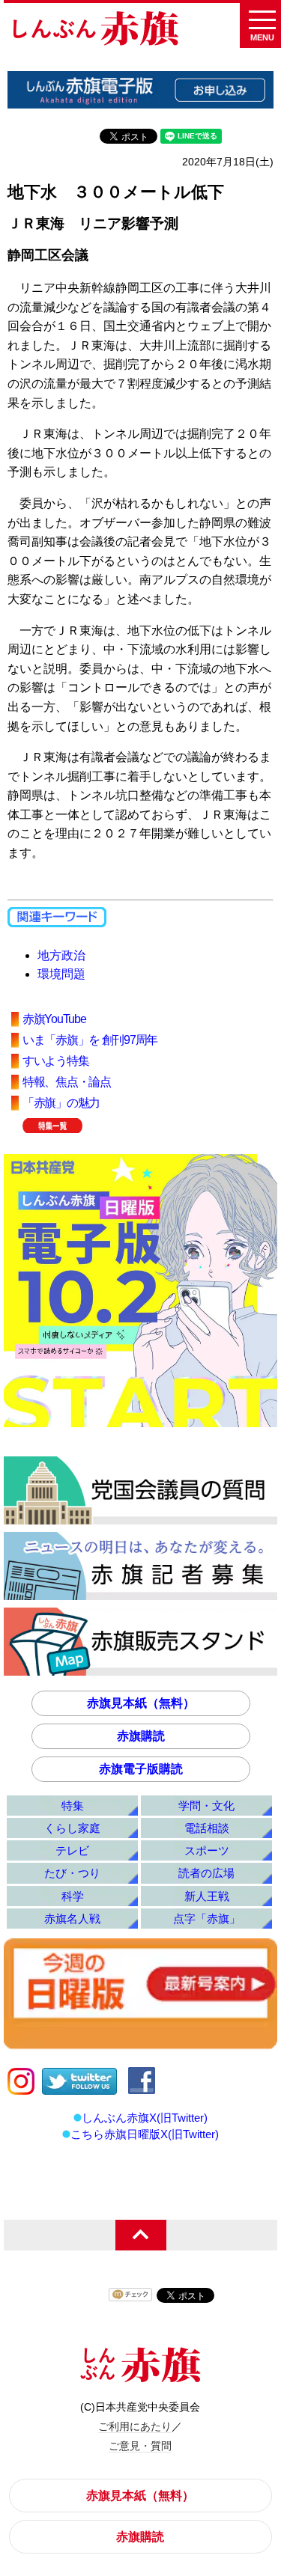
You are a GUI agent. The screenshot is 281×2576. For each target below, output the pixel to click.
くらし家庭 (72, 1828)
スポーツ (207, 1850)
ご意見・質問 (140, 2446)
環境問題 (61, 974)
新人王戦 (207, 1896)
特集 (73, 1806)
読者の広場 (206, 1873)
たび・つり (72, 1873)
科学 (73, 1896)
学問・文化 (206, 1806)
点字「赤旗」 (207, 1919)
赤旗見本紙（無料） (141, 1703)
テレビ (72, 1850)
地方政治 (61, 955)
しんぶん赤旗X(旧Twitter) (145, 2118)
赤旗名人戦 (72, 1919)
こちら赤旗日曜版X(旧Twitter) (145, 2134)
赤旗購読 (141, 1736)
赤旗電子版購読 (141, 1769)
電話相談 (207, 1828)
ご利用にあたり (135, 2426)
